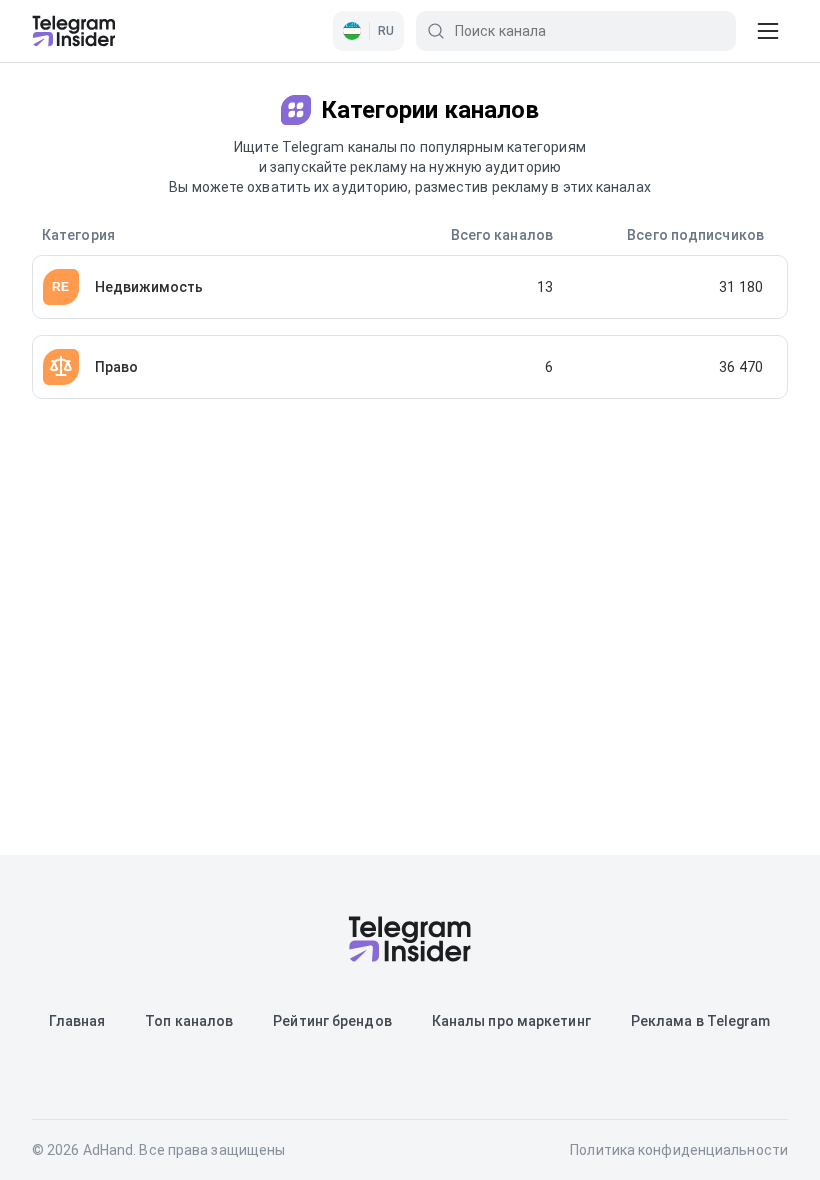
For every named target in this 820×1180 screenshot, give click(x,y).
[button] (368, 31)
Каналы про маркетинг (511, 1021)
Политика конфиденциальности (679, 1150)
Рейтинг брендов (332, 1021)
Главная (77, 1021)
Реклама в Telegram (701, 1021)
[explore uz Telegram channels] (74, 31)
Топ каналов (189, 1021)
